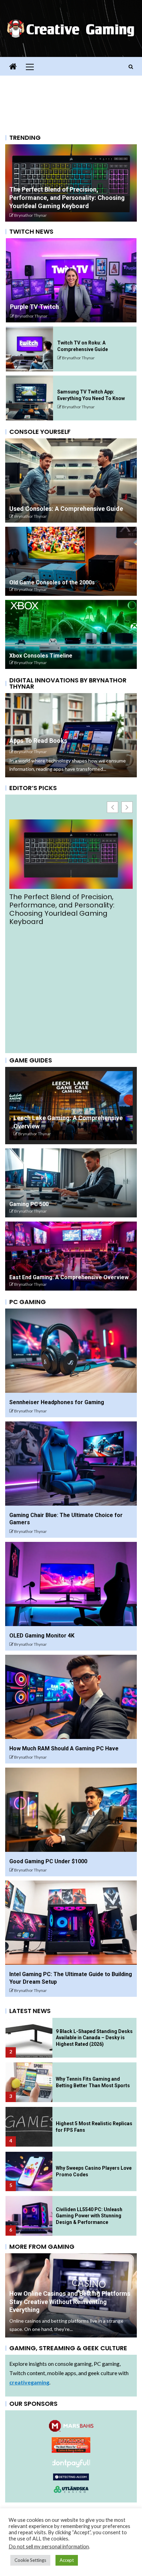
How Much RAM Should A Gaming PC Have (64, 1748)
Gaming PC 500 (29, 1204)
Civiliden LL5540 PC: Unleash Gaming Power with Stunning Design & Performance (89, 2216)
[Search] (131, 67)
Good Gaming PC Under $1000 (48, 1861)
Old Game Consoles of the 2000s (52, 582)
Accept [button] (67, 2560)
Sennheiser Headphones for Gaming (57, 1402)
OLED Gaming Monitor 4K (42, 1636)
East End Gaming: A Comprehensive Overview (69, 1277)
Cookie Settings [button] (30, 2560)
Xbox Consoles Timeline (41, 656)
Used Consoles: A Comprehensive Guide (66, 509)
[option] (71, 183)
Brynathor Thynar (31, 215)
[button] (127, 807)
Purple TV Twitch (34, 307)
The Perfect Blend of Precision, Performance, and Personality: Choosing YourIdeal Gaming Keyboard (67, 198)
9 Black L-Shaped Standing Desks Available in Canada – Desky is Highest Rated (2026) (68, 905)
